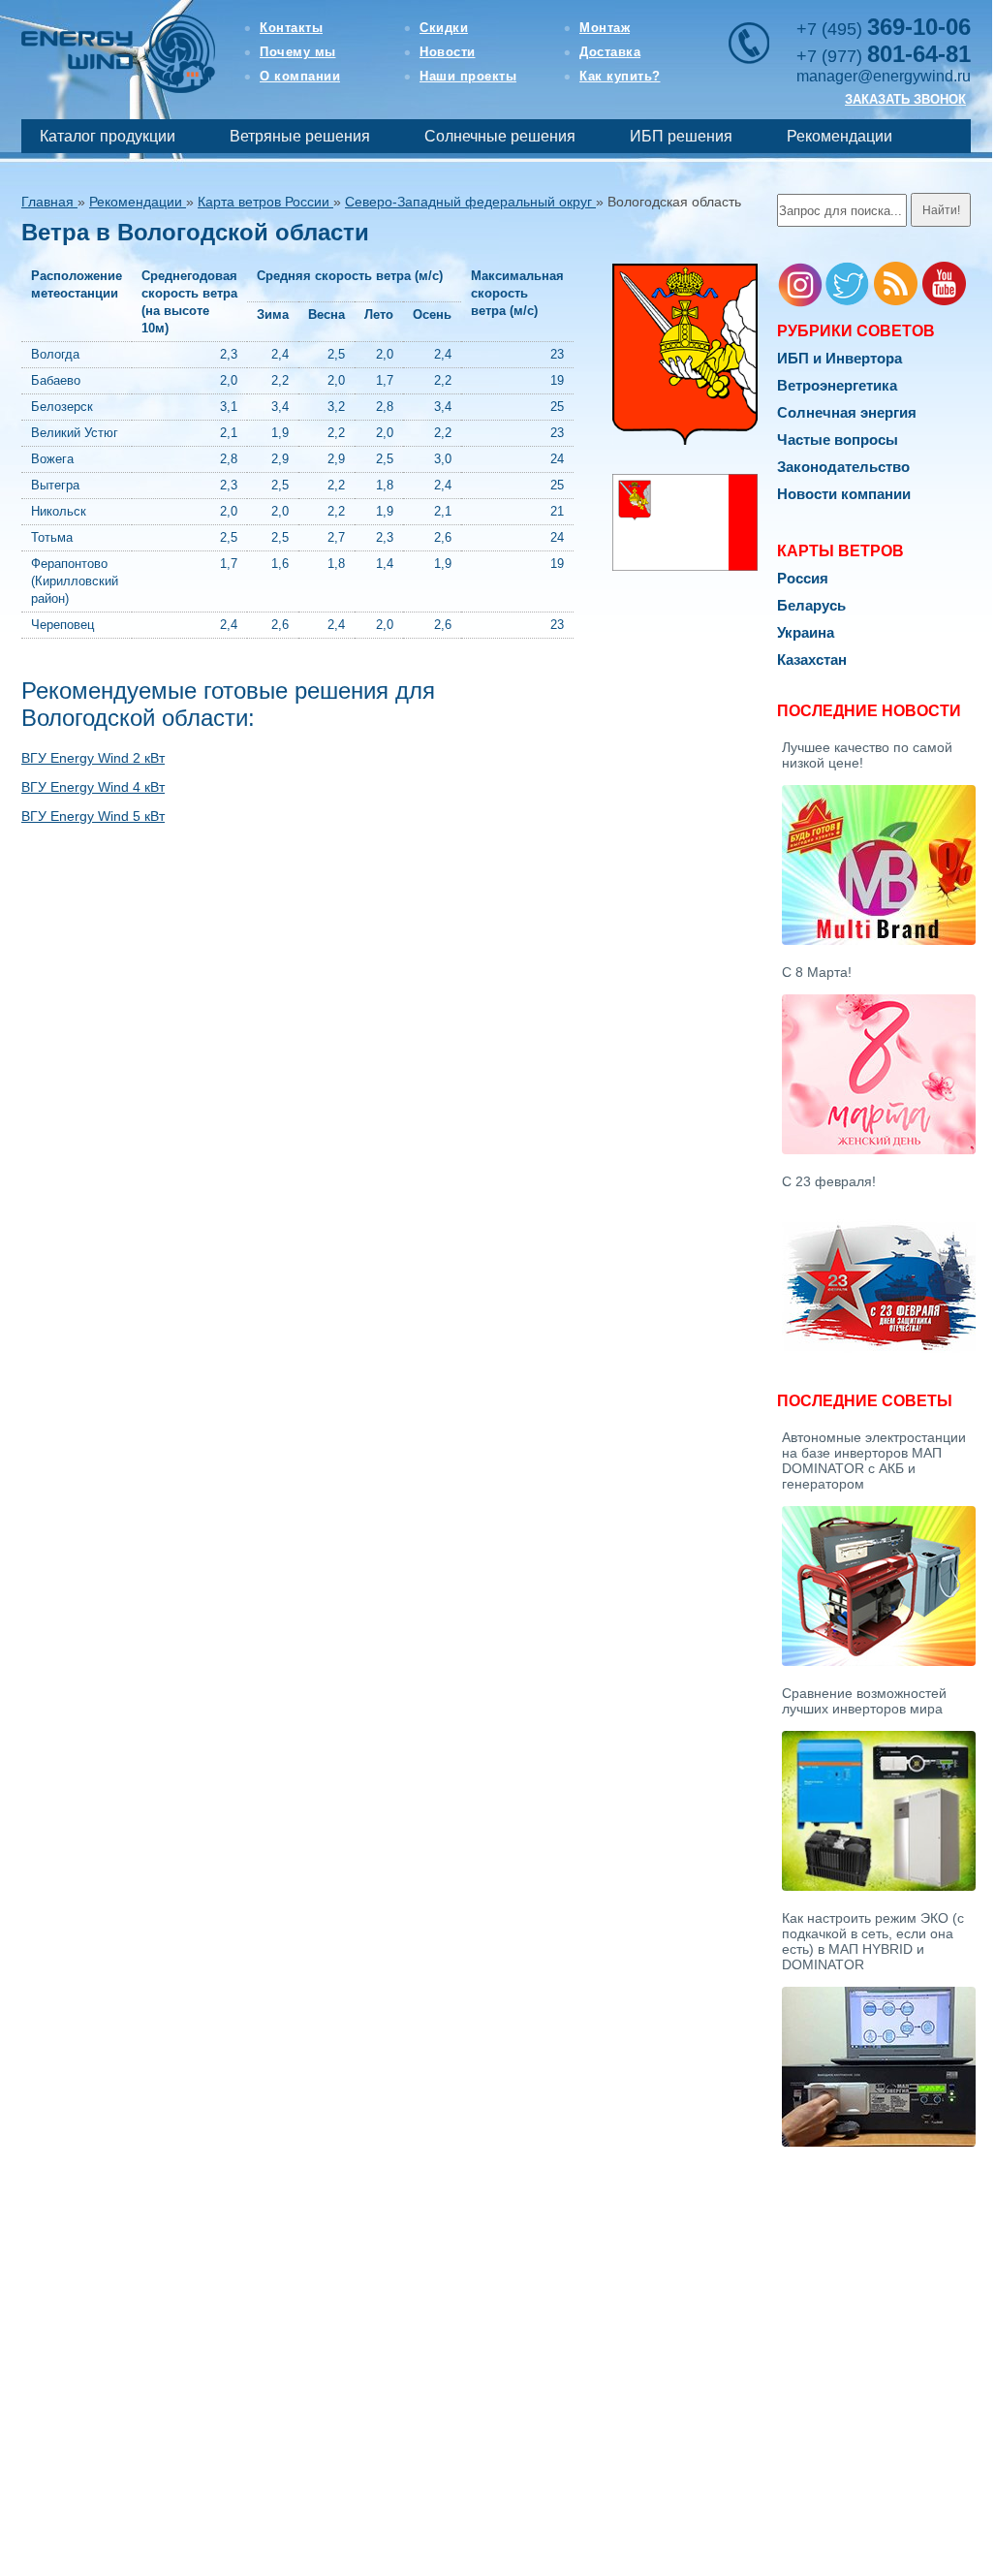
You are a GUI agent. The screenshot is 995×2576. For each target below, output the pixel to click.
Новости (448, 52)
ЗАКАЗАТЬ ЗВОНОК (905, 99)
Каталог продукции (108, 136)
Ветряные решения (300, 136)
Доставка (610, 52)
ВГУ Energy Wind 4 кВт (93, 787)
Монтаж (605, 28)
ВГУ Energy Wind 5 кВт (93, 816)
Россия (803, 578)
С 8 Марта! (817, 972)
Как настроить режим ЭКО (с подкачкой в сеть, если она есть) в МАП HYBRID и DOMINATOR (873, 1941)
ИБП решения (681, 136)
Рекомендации (840, 136)
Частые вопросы (838, 440)
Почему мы (298, 52)
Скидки (444, 28)
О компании (300, 76)
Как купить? (620, 76)
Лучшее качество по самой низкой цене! (867, 755)
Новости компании (844, 494)
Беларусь (811, 605)
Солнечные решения (500, 136)
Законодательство (843, 467)
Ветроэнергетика (837, 385)
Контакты (291, 28)
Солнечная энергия (847, 412)
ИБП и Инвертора (840, 358)
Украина (806, 632)
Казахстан (812, 660)
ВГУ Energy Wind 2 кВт (93, 758)
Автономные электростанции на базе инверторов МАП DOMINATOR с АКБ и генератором (874, 1461)
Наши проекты (468, 76)
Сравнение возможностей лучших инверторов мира (864, 1701)
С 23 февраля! (829, 1181)
